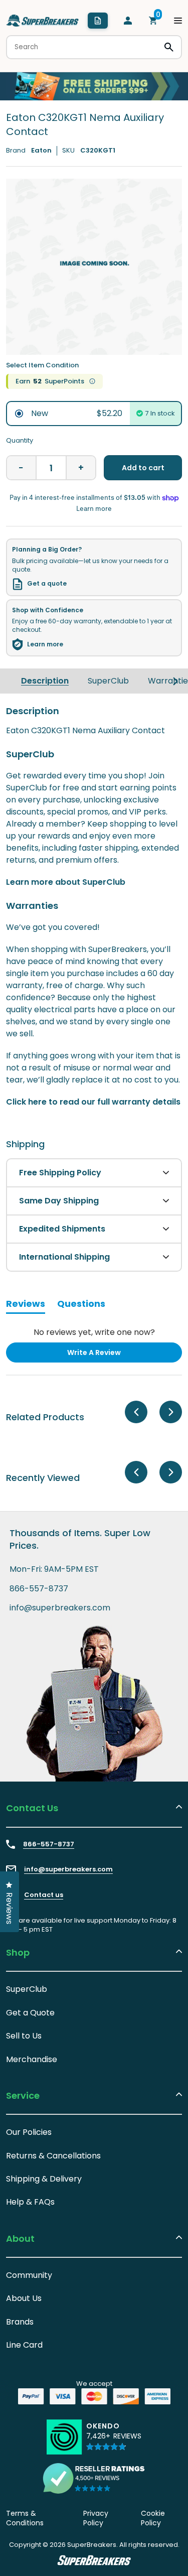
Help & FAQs (30, 2202)
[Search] (169, 47)
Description (45, 681)
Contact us (44, 1895)
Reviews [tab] (26, 1305)
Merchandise (32, 2059)
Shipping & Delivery (44, 2179)
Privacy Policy (96, 2518)
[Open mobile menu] (178, 21)
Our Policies (29, 2132)
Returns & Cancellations (53, 2156)
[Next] (175, 681)
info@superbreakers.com (60, 1608)
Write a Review (110, 1355)
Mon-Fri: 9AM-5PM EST (54, 1569)
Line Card (24, 2345)
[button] (114, 2441)
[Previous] (136, 1412)
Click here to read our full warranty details (93, 1102)
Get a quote (47, 584)
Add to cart (143, 468)
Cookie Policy (153, 2518)
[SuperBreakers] (43, 21)
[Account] (128, 21)
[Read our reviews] (94, 2478)
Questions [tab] (81, 1305)
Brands (20, 2322)
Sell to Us (24, 2036)
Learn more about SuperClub (66, 882)
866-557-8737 (39, 1589)
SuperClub (108, 681)
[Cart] (153, 21)
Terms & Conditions (25, 2518)
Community (29, 2275)
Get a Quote (30, 2013)
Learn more (45, 644)
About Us (24, 2298)
